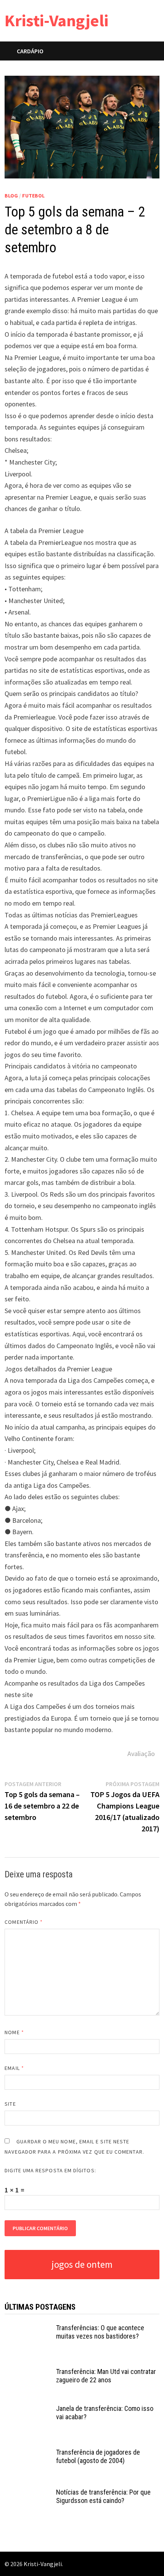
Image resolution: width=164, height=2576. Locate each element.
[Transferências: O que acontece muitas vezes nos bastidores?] (27, 2329)
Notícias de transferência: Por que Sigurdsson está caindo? (103, 2496)
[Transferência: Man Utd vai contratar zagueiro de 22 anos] (27, 2373)
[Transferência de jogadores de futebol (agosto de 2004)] (27, 2453)
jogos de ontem (82, 2264)
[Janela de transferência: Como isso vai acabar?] (27, 2410)
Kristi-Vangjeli (56, 20)
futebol (33, 196)
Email (14, 2068)
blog (11, 196)
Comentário (24, 1922)
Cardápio (30, 51)
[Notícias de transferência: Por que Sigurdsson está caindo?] (27, 2493)
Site (10, 2104)
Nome (14, 2032)
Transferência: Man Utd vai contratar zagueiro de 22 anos (106, 2376)
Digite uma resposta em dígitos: (50, 2170)
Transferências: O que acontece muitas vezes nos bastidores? (100, 2332)
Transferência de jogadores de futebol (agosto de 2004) (98, 2457)
